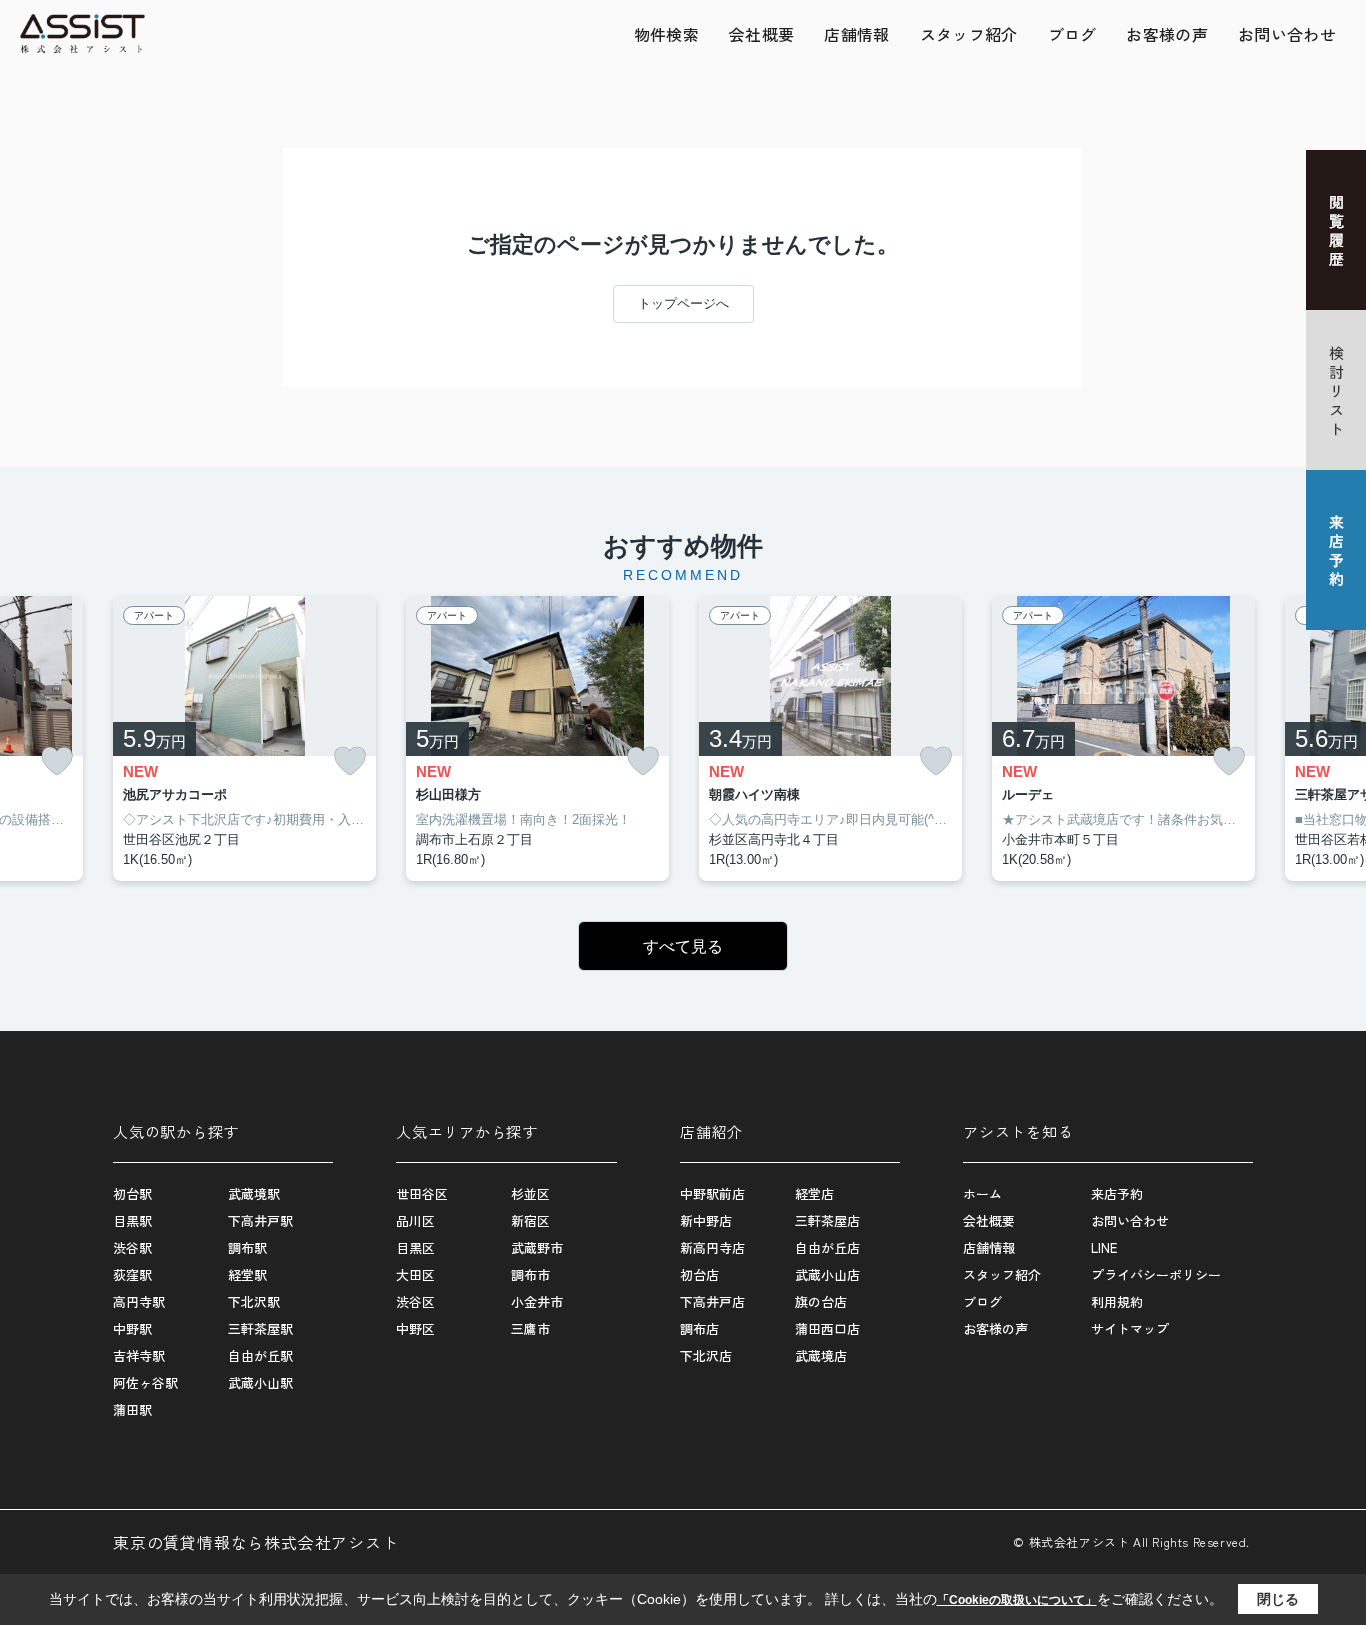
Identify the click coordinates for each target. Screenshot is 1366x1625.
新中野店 (706, 1220)
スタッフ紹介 (969, 34)
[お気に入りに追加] (57, 761)
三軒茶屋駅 (260, 1328)
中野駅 (132, 1328)
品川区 (415, 1220)
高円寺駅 (139, 1301)
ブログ (1072, 34)
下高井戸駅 (260, 1220)
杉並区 (530, 1193)
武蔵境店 (821, 1355)
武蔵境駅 (254, 1193)
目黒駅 (132, 1220)
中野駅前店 (712, 1193)
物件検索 (666, 34)
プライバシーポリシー (1156, 1274)
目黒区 (415, 1247)
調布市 (530, 1274)
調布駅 (247, 1247)
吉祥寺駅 (139, 1355)
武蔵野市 (537, 1247)
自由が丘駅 (260, 1355)
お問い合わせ (1287, 34)
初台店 (699, 1274)
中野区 (415, 1328)
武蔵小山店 (827, 1274)
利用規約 (1117, 1301)
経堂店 (814, 1193)
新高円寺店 (712, 1247)
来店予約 (1117, 1193)
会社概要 (761, 34)
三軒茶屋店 (827, 1220)
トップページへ (683, 303)
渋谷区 (415, 1301)
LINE (1104, 1247)
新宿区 (530, 1220)
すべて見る (683, 946)
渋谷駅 (132, 1247)
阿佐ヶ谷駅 (145, 1382)
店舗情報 (856, 34)
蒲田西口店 (827, 1328)
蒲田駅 (132, 1409)
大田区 (415, 1274)
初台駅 (132, 1193)
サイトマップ (1130, 1328)
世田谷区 (422, 1193)
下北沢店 (706, 1355)
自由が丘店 (827, 1247)
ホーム (982, 1193)
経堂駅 (247, 1274)
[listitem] (244, 739)
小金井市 (537, 1301)
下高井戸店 (712, 1301)
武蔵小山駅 (260, 1382)
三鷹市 (530, 1328)
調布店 (699, 1328)
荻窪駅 (132, 1274)
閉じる (1278, 1599)
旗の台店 (821, 1301)
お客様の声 (1167, 34)
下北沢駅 (254, 1301)
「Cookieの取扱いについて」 (1017, 1600)
